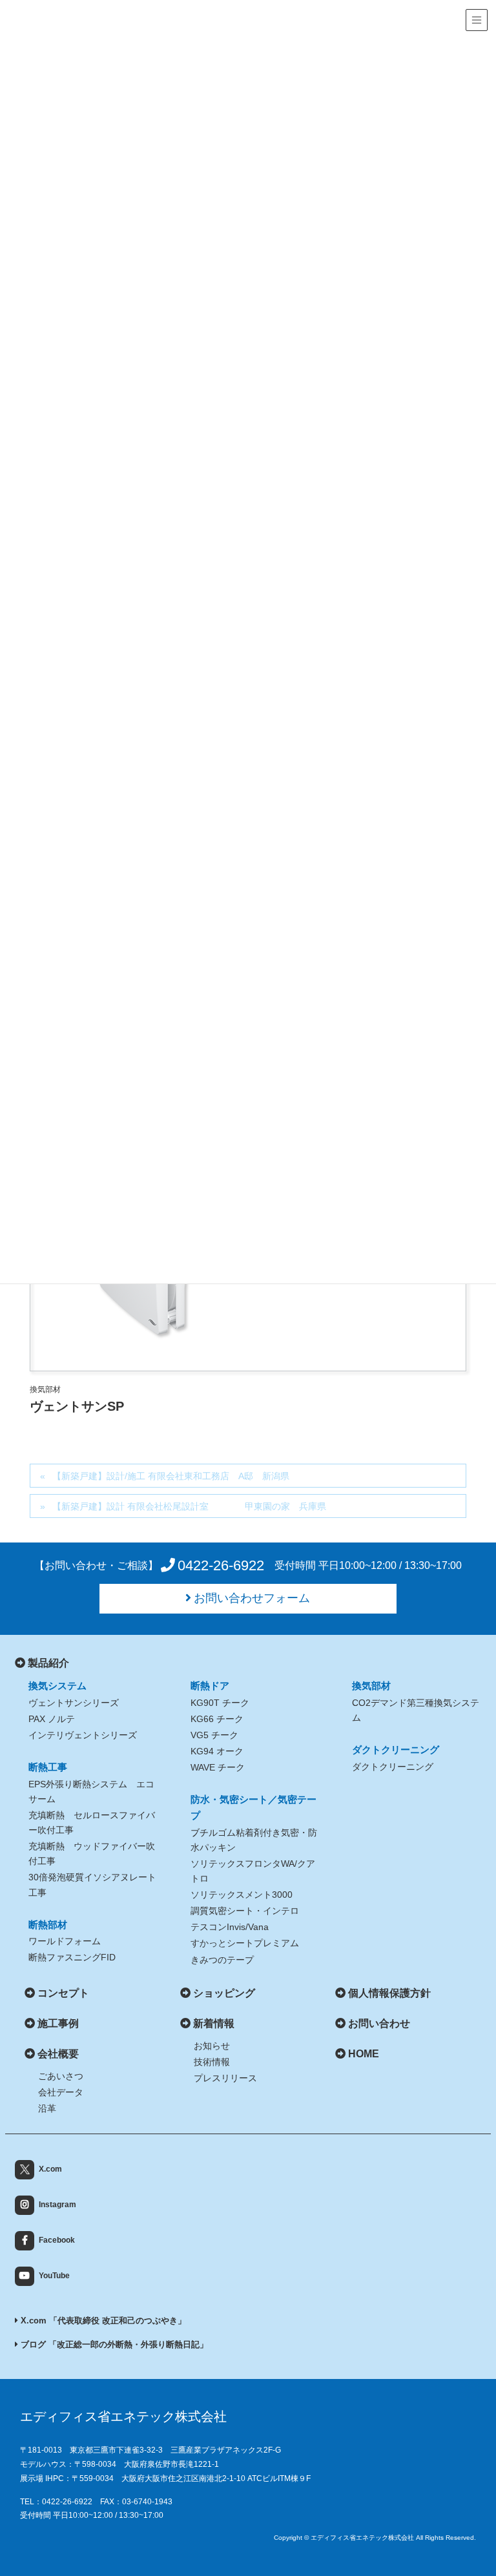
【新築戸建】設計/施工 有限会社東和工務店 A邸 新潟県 (171, 1476)
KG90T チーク (220, 1703)
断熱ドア (210, 1686)
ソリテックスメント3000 (242, 1895)
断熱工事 (48, 1767)
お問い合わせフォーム (252, 1598)
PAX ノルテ (52, 1719)
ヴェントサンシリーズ (74, 1703)
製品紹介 (48, 1663)
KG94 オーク (217, 1751)
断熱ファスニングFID (72, 1957)
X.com (50, 2169)
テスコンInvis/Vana (230, 1927)
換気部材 (371, 1686)
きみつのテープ (222, 1960)
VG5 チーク (214, 1735)
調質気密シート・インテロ (245, 1911)
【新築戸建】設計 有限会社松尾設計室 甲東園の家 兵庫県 (195, 1506)
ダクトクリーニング (396, 1750)
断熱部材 (48, 1925)
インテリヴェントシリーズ (83, 1735)
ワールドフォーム (65, 1941)
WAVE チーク (218, 1767)
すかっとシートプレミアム (245, 1943)
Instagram (57, 2205)
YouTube (54, 2276)
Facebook (57, 2240)
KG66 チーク (217, 1719)
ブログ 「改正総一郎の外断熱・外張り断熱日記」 (113, 2344)
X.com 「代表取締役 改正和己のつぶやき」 (102, 2321)
